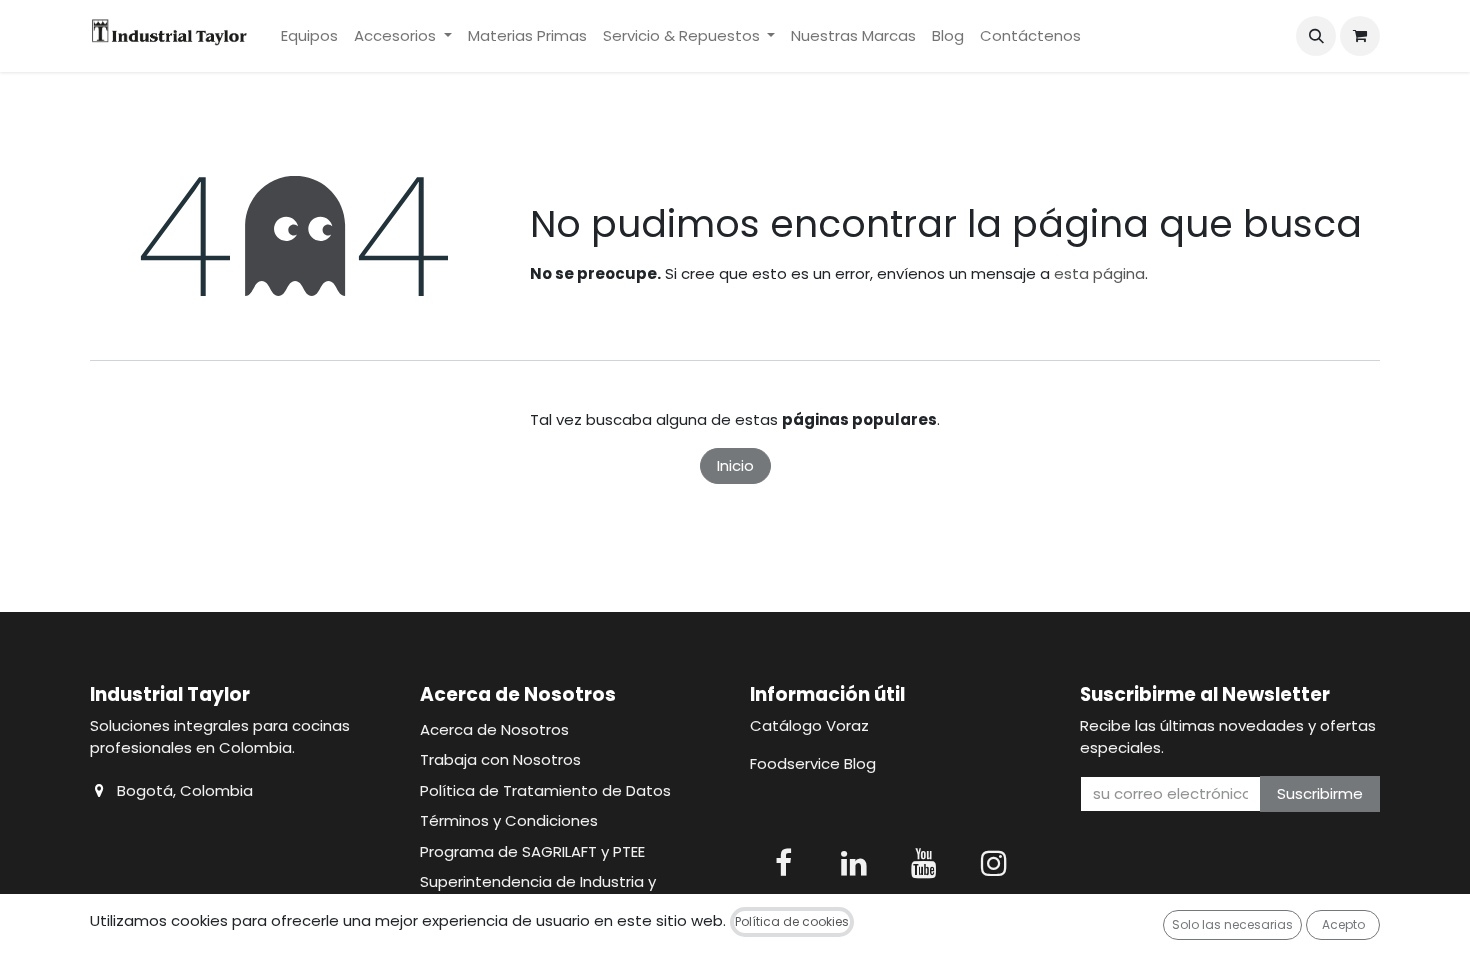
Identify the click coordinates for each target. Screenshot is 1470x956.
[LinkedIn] (854, 863)
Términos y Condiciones (509, 820)
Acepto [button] (1343, 924)
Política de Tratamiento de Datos (545, 790)
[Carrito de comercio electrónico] (1360, 36)
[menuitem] (309, 36)
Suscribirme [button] (1320, 793)
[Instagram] (994, 863)
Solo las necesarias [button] (1232, 924)
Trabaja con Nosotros (500, 759)
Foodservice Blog (813, 763)
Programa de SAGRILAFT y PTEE (532, 851)
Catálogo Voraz (809, 725)
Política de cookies (792, 921)
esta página (1099, 273)
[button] (1316, 36)
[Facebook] (783, 863)
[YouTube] (924, 863)
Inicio (735, 465)
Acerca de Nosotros (494, 729)
